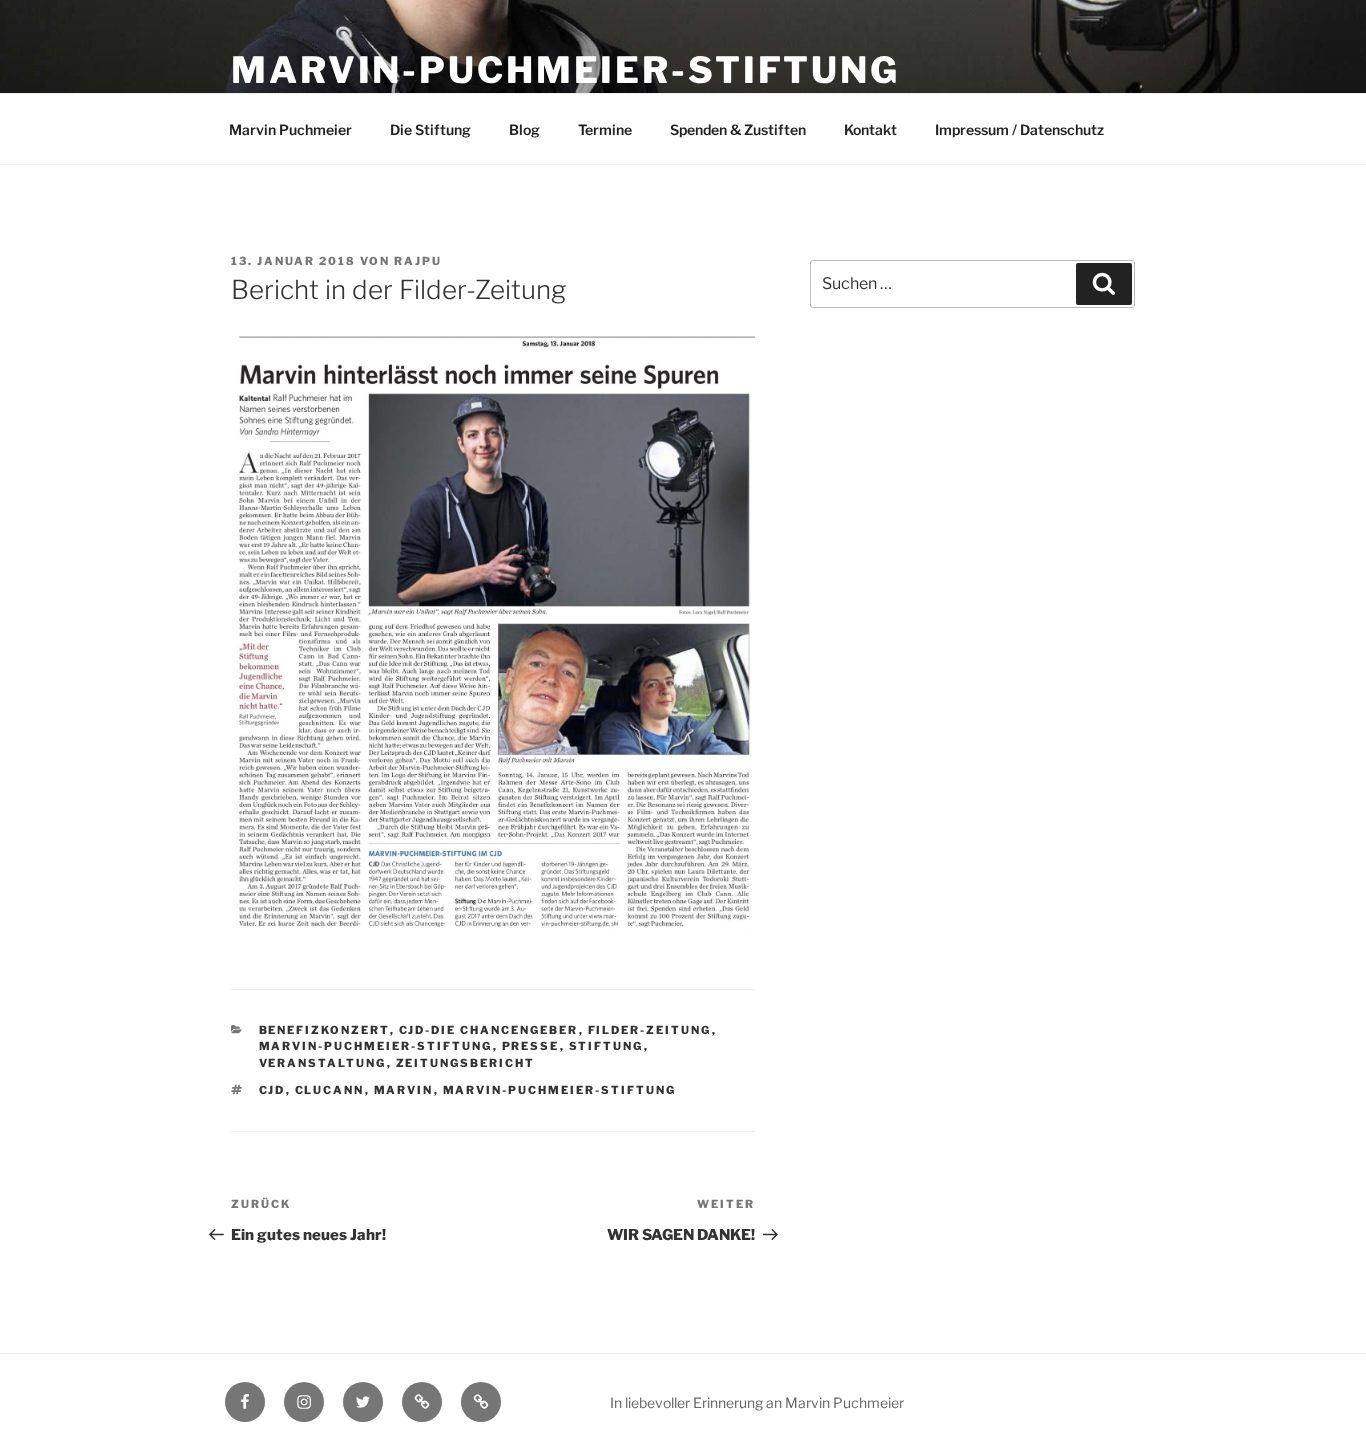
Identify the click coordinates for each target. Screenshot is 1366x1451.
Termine (605, 129)
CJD (272, 1090)
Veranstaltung (323, 1063)
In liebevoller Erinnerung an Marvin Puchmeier (757, 1402)
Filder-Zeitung (650, 1030)
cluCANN (330, 1090)
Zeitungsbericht (466, 1063)
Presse (531, 1046)
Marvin (404, 1090)
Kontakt (870, 129)
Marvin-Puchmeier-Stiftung (565, 70)
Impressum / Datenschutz (1019, 129)
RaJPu (418, 261)
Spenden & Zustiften (738, 129)
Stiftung (606, 1046)
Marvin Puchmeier (290, 129)
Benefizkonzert (324, 1030)
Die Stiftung (430, 129)
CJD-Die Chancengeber (489, 1030)
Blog (524, 129)
